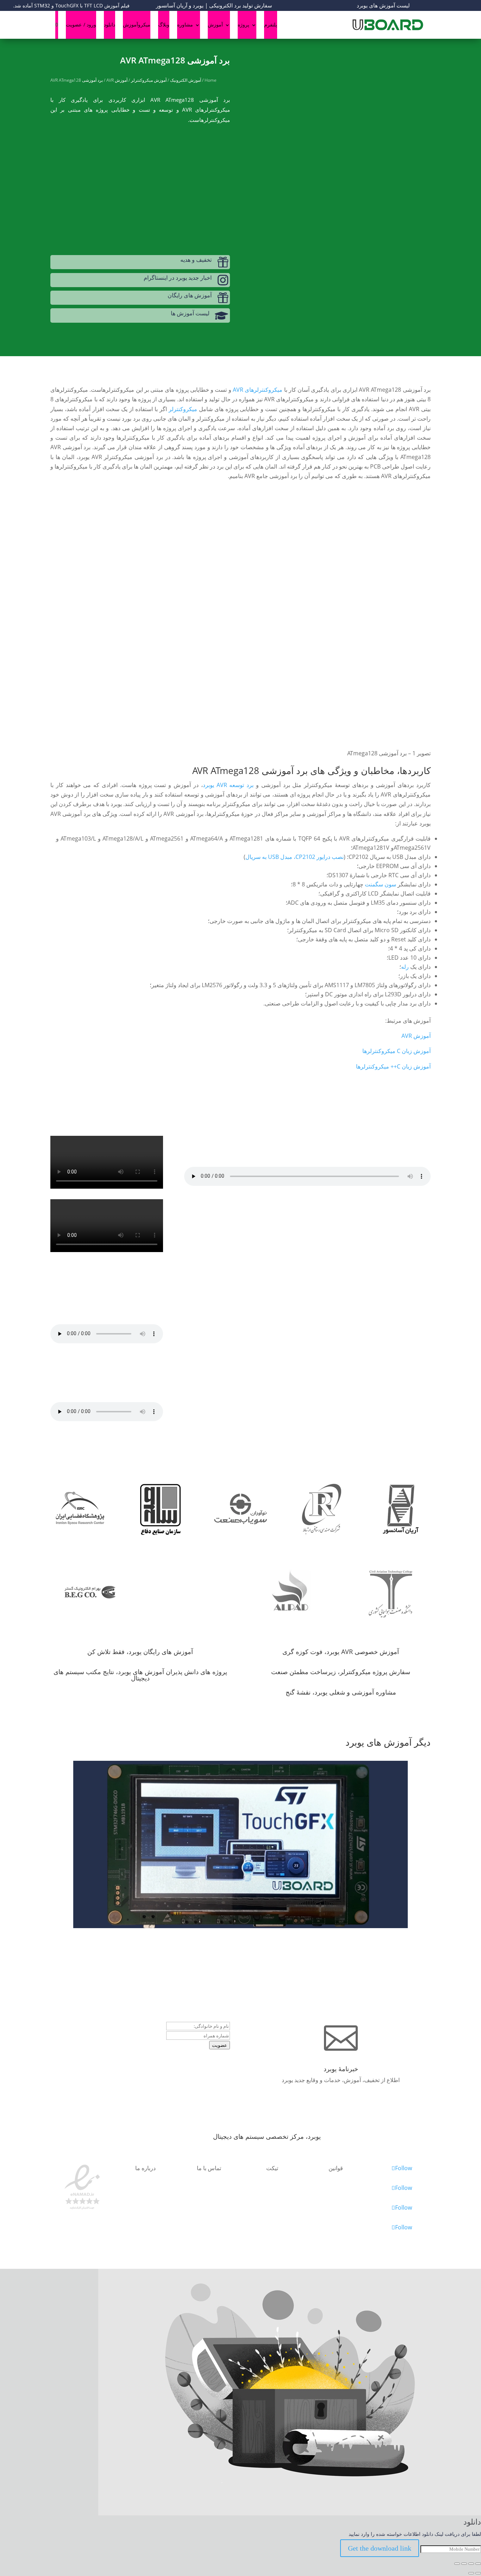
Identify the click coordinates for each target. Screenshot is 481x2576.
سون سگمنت (380, 884)
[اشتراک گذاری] (464, 2564)
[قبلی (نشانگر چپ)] (478, 2573)
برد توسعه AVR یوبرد (228, 785)
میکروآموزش (137, 24)
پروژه (243, 24)
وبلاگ (164, 24)
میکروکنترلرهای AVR (258, 390)
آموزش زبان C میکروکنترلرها (396, 1051)
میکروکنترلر (183, 409)
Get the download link (380, 2548)
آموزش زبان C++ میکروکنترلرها (393, 1066)
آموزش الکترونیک (186, 80)
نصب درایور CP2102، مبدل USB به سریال (295, 857)
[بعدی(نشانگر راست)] (471, 2573)
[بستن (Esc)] (457, 2564)
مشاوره (185, 24)
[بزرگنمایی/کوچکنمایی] (478, 2564)
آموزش (215, 24)
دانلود (110, 24)
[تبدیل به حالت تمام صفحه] (471, 2564)
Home (211, 80)
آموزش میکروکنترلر (149, 80)
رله (405, 967)
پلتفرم (271, 24)
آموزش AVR (117, 80)
